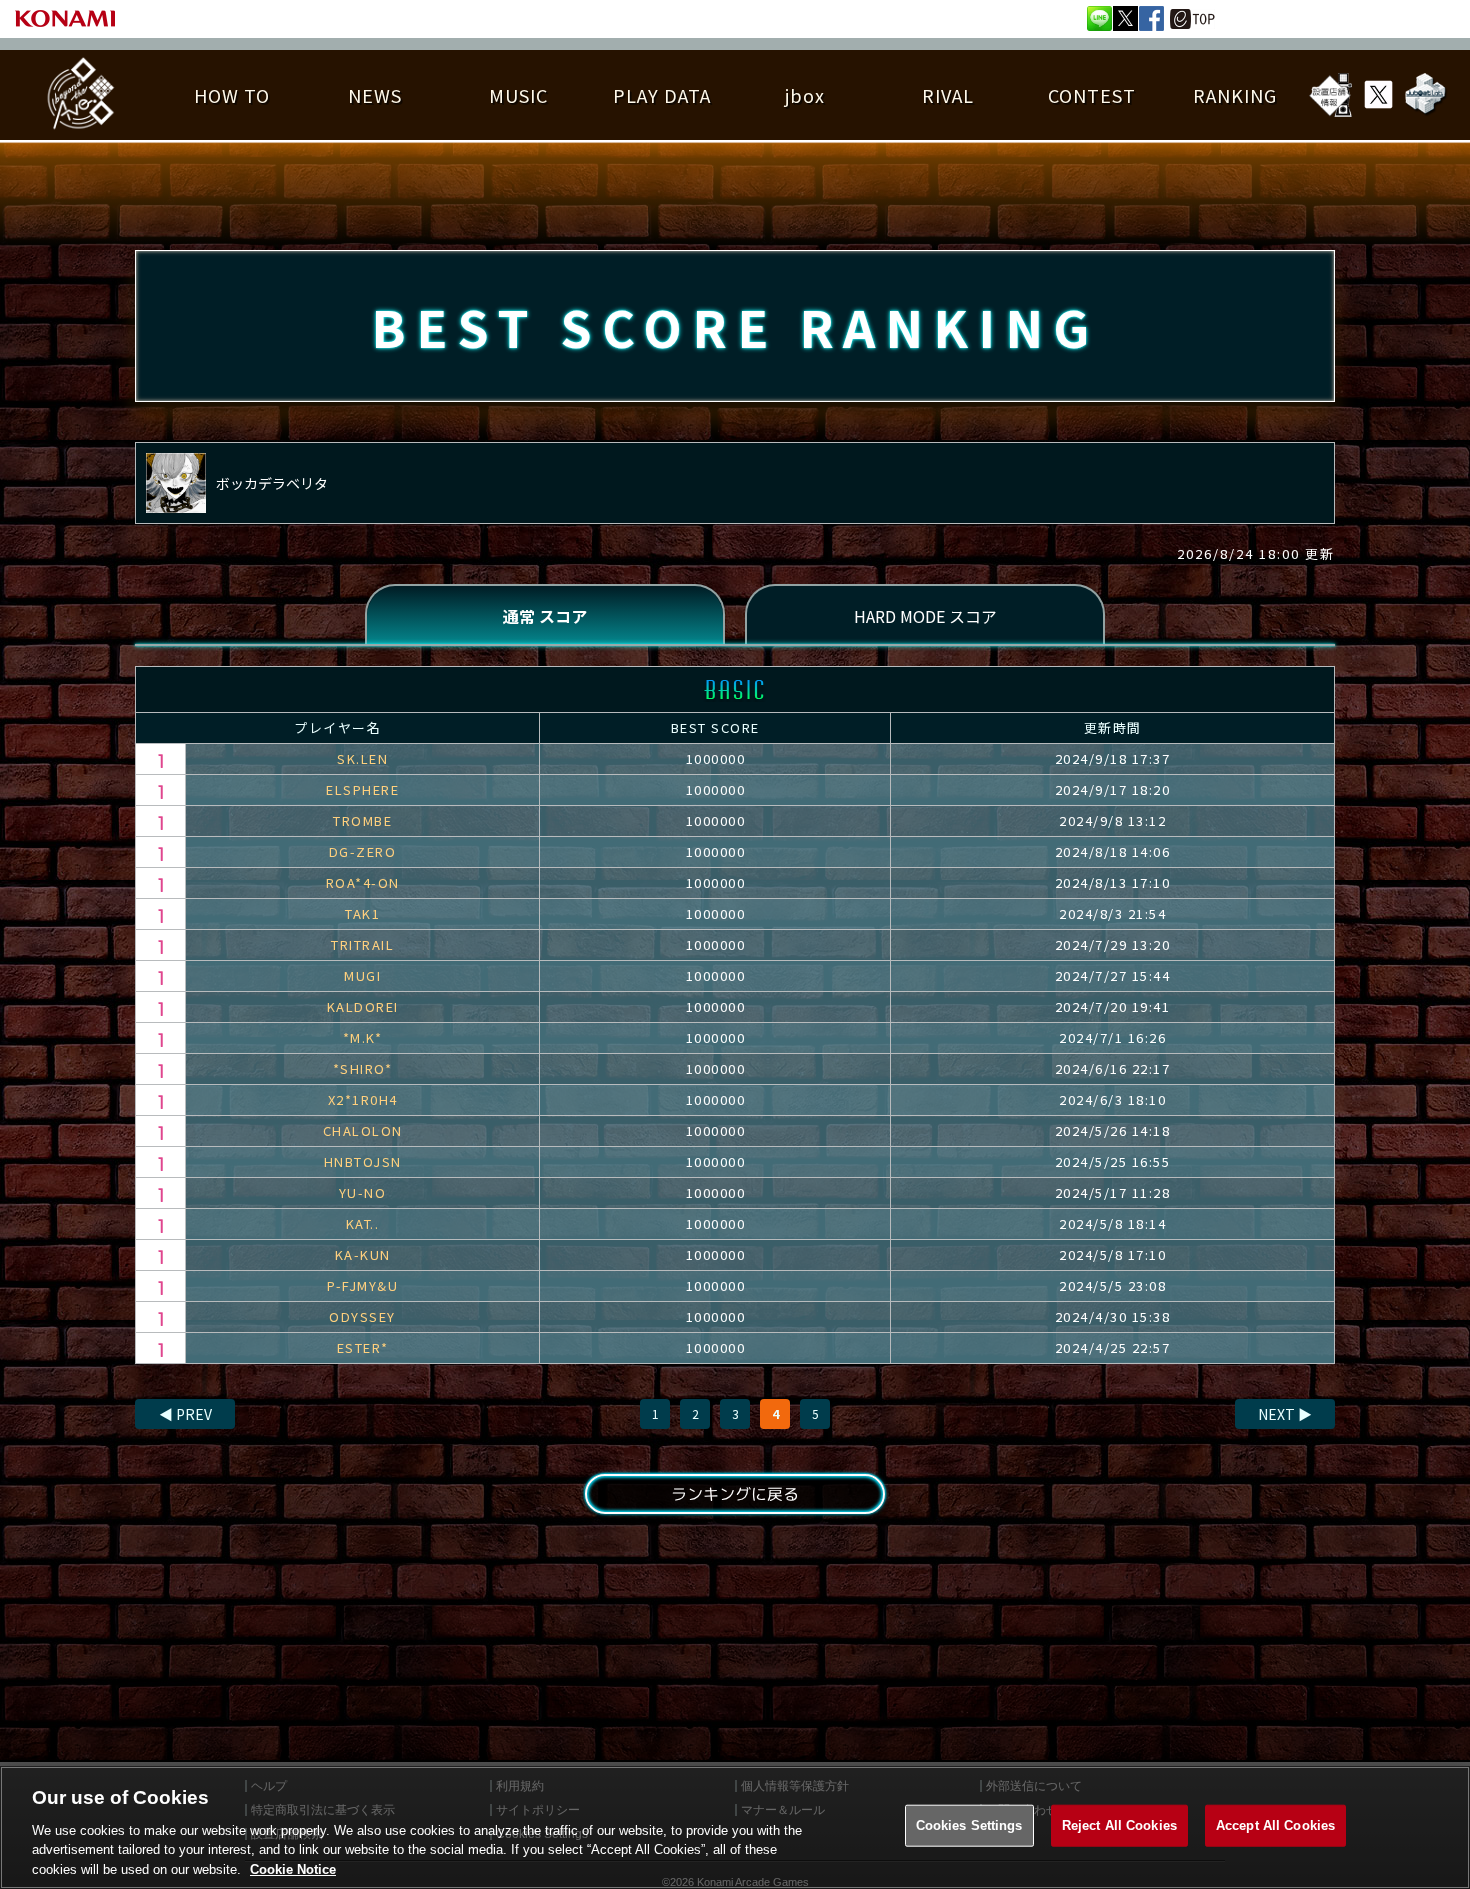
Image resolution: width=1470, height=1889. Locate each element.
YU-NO (363, 1192)
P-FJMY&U (362, 1285)
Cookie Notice (293, 1868)
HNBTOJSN (363, 1161)
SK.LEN (362, 758)
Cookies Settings (969, 1825)
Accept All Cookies (1275, 1825)
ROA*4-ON (363, 882)
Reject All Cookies (1119, 1825)
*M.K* (363, 1037)
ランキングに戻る (735, 1494)
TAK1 (362, 913)
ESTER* (363, 1347)
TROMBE (362, 820)
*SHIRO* (363, 1068)
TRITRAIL (362, 944)
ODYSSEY (362, 1316)
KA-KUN (363, 1254)
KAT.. (363, 1223)
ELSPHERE (362, 789)
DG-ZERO (363, 851)
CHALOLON (363, 1130)
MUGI (362, 975)
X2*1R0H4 (363, 1099)
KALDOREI (363, 1006)
